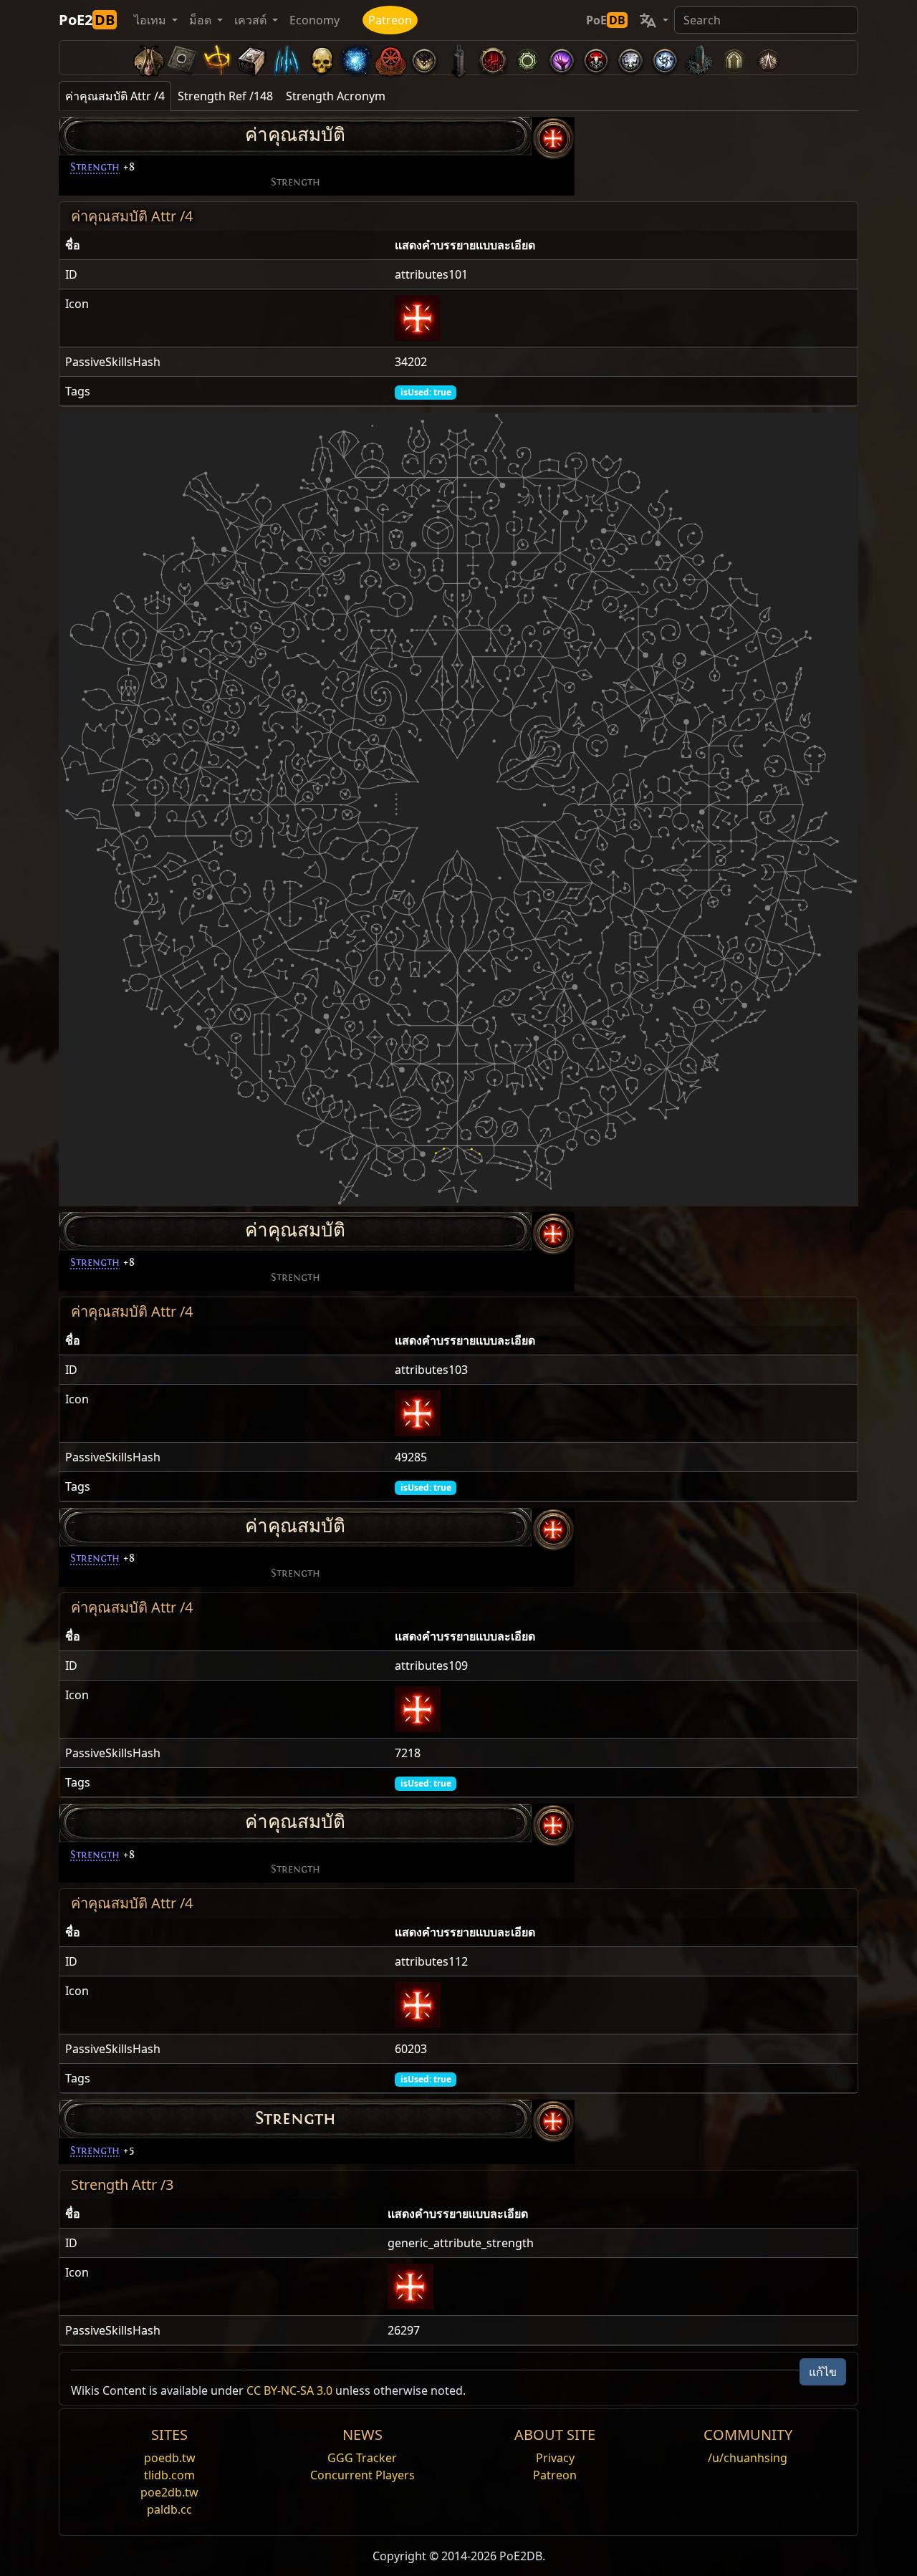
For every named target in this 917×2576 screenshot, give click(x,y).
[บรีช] (562, 58)
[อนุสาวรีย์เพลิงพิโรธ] (699, 58)
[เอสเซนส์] (287, 58)
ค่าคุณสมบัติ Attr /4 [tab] (115, 96)
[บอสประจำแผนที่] (424, 58)
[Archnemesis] (321, 58)
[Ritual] (596, 58)
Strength (95, 167)
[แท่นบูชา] (218, 58)
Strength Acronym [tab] (336, 96)
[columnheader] (224, 245)
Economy (315, 20)
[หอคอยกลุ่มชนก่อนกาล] (458, 58)
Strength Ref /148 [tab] (225, 96)
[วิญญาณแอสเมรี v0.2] (355, 58)
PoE (606, 20)
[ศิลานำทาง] (183, 58)
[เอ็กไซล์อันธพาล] (390, 58)
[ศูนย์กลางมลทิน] (493, 58)
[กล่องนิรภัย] (252, 58)
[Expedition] (665, 58)
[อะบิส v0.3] (527, 58)
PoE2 (87, 20)
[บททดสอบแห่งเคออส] (768, 58)
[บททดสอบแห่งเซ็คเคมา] (734, 58)
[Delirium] (630, 58)
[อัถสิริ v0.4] (149, 58)
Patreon (390, 20)
